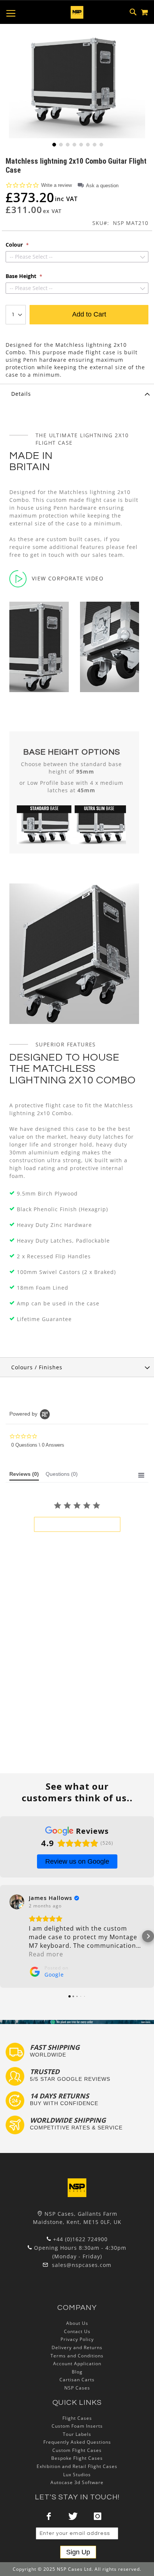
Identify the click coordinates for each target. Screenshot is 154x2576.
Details (21, 394)
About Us (77, 2323)
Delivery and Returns (77, 2347)
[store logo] (77, 12)
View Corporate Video (68, 578)
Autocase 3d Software (77, 2482)
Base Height (22, 276)
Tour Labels (77, 2434)
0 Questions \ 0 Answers (38, 1445)
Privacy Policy (77, 2339)
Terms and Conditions (77, 2356)
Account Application (77, 2364)
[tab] (77, 394)
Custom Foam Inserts (77, 2426)
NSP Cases (77, 2388)
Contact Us (77, 2331)
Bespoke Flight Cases (77, 2458)
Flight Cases (77, 2418)
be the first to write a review (77, 1524)
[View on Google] (17, 1902)
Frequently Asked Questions (77, 2442)
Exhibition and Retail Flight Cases (77, 2466)
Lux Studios (77, 2475)
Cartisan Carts (77, 2380)
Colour (15, 245)
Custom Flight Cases (77, 2450)
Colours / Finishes (37, 1367)
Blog (77, 2372)
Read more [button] (46, 1954)
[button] (53, 144)
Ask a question (102, 186)
